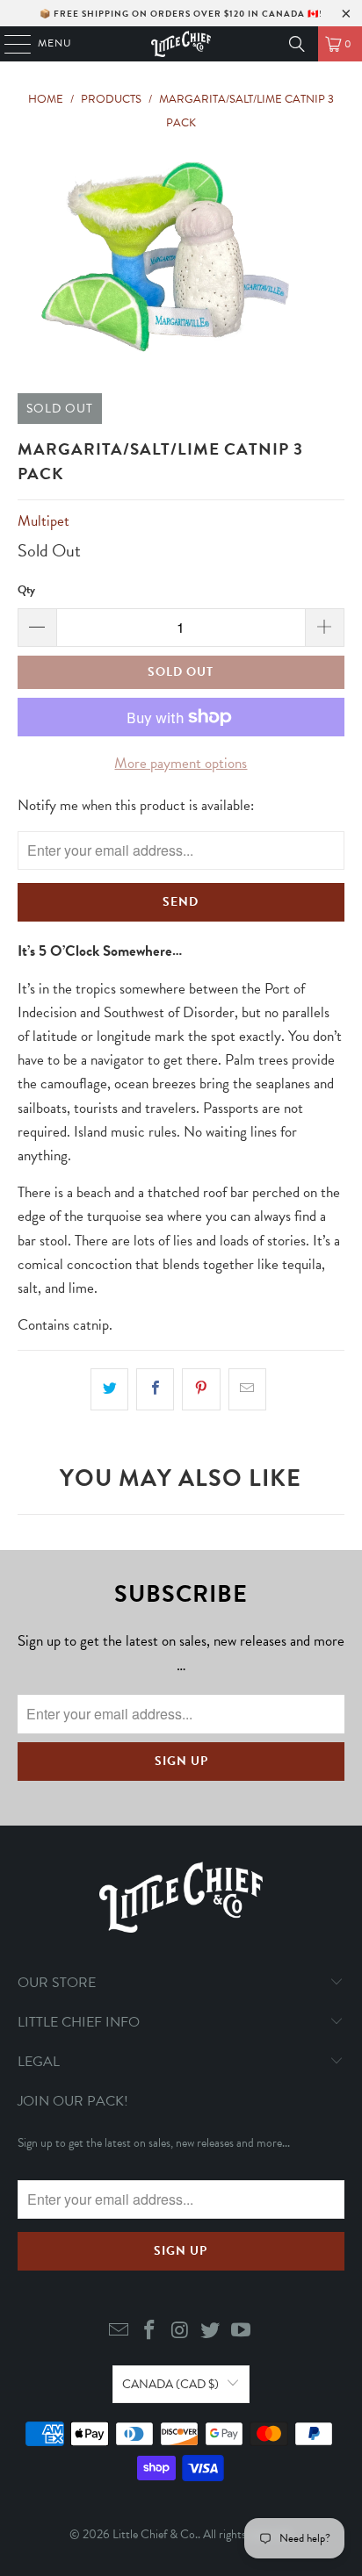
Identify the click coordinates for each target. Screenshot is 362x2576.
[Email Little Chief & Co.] (119, 2332)
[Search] (297, 44)
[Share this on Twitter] (109, 1389)
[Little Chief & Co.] (181, 44)
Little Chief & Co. (155, 2534)
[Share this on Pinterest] (201, 1389)
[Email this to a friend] (247, 1389)
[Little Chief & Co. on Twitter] (211, 2332)
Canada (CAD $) (170, 2384)
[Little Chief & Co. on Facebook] (149, 2332)
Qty (26, 590)
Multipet (43, 521)
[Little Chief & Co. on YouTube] (242, 2332)
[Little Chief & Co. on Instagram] (180, 2332)
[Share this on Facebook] (155, 1389)
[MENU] (9, 44)
